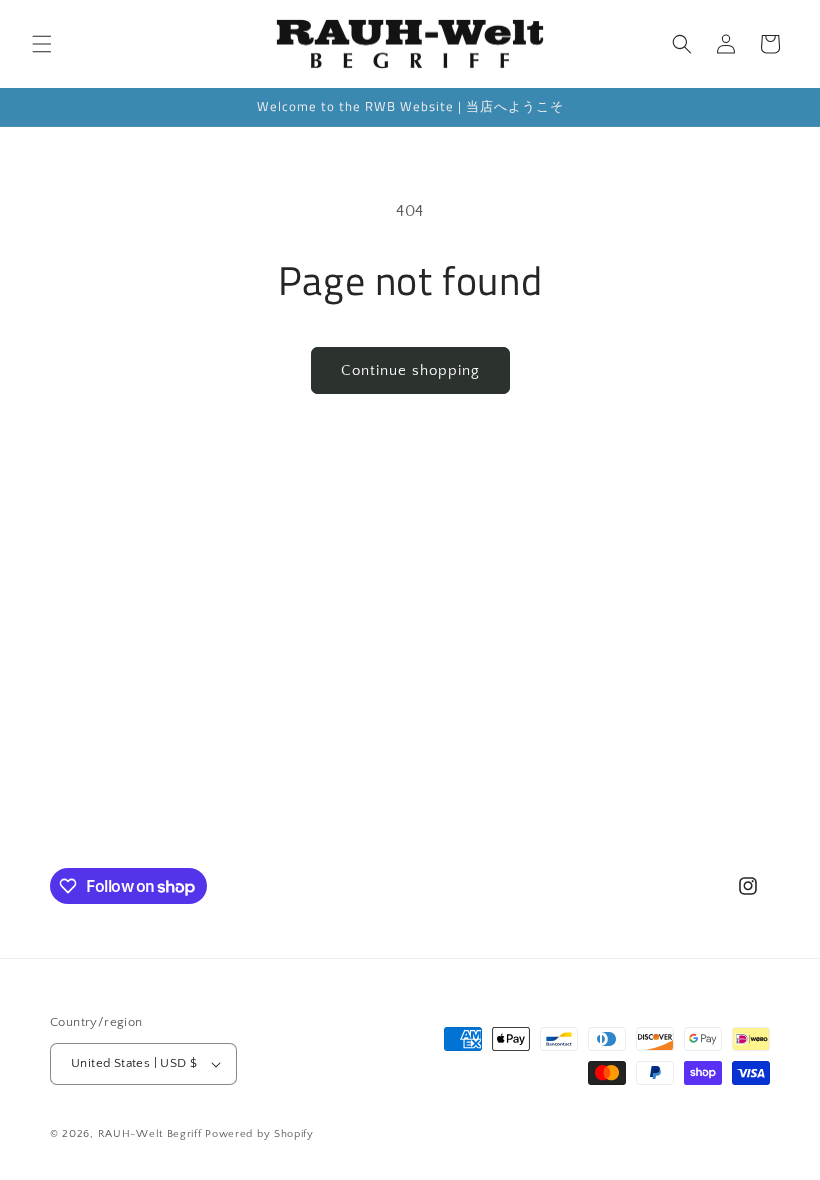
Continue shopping (410, 370)
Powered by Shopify (259, 1134)
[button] (42, 44)
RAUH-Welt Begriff (150, 1134)
